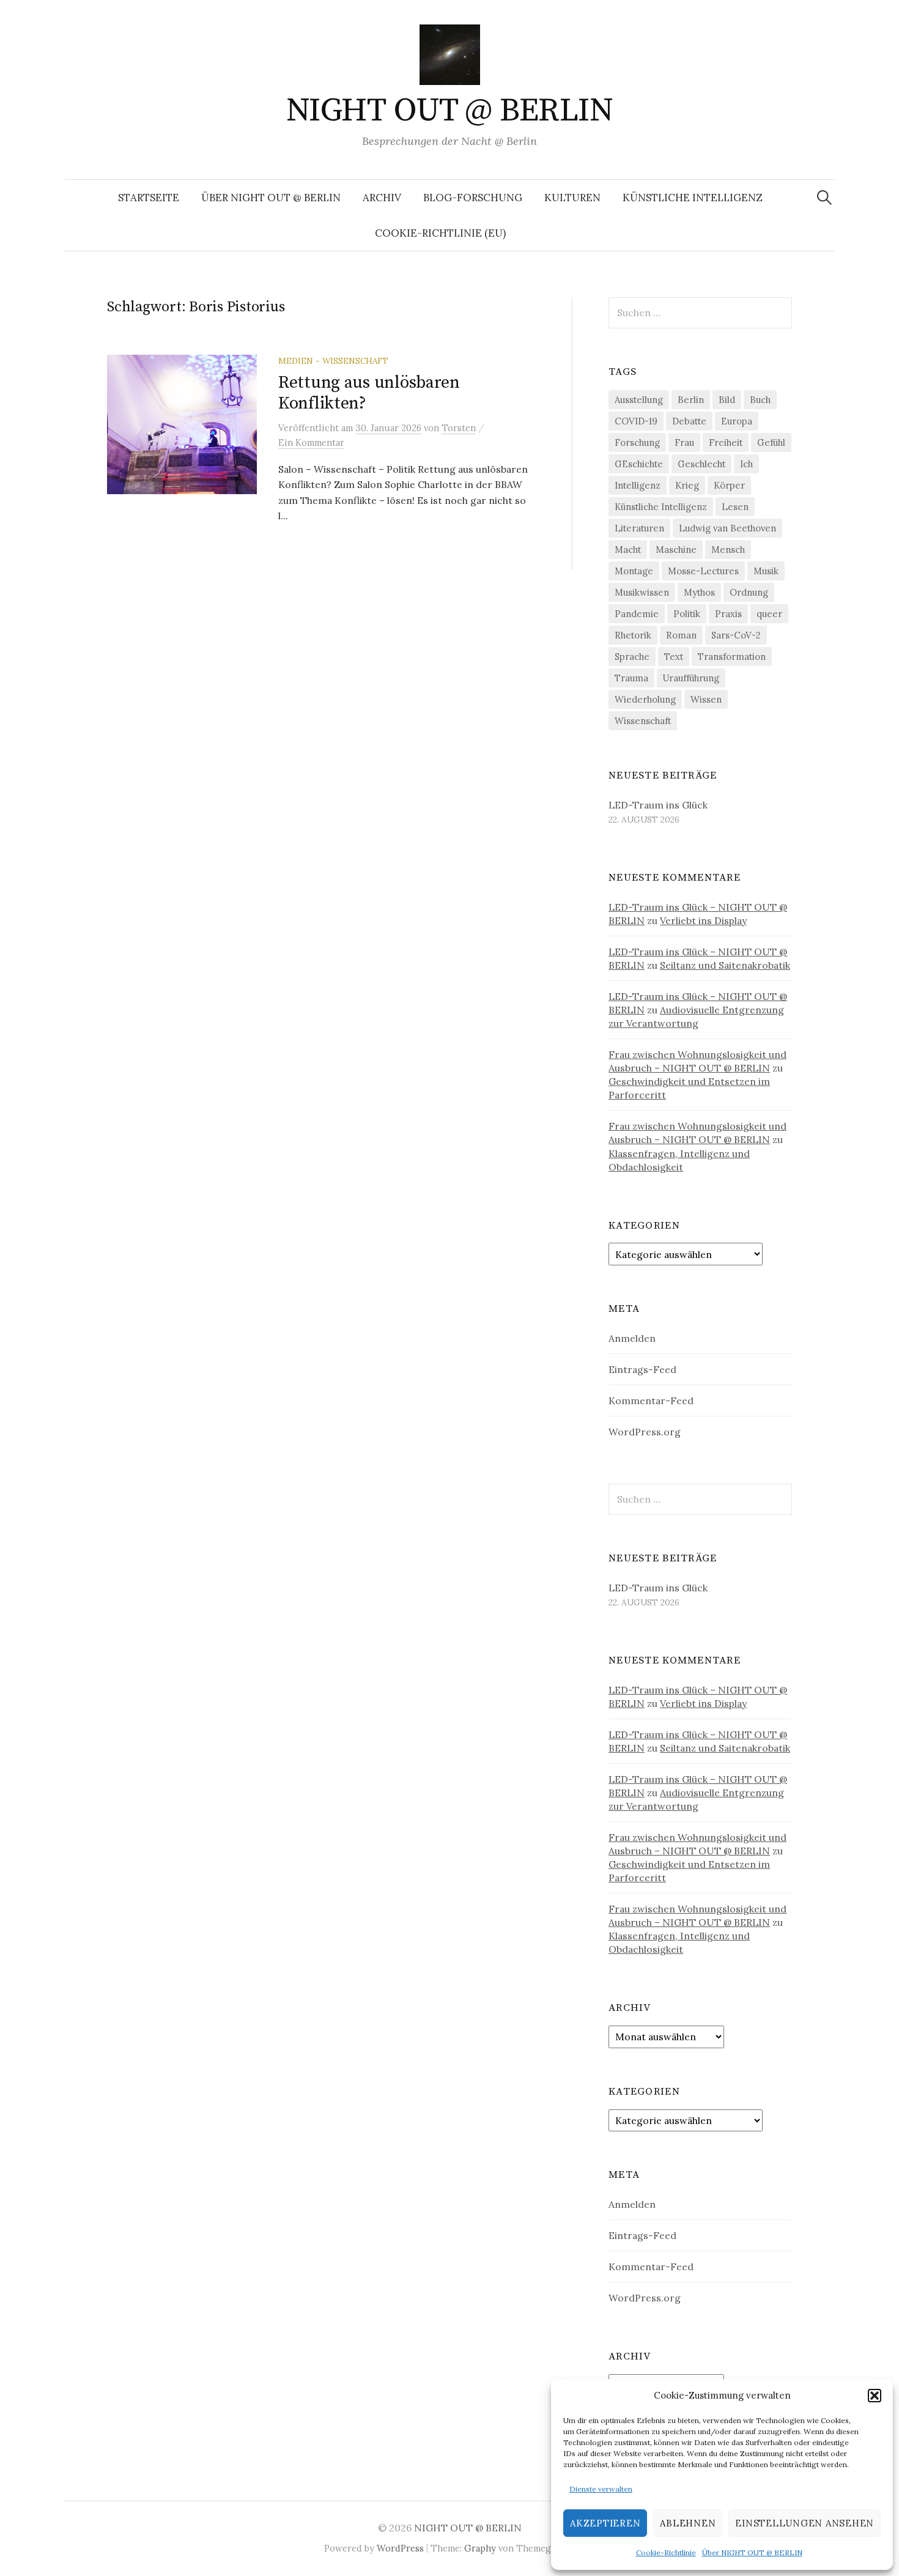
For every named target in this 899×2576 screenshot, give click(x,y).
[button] (875, 2396)
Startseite (149, 198)
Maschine (676, 550)
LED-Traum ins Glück (658, 805)
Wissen (706, 699)
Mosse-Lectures (703, 571)
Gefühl (771, 442)
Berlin (691, 400)
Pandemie (637, 614)
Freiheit (726, 442)
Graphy (480, 2548)
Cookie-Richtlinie (666, 2552)
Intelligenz (638, 485)
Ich (746, 464)
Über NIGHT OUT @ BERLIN (752, 2552)
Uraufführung (691, 678)
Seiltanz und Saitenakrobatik (725, 965)
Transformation (732, 657)
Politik (687, 614)
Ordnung (749, 592)
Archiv (382, 198)
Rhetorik (633, 635)
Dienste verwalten (601, 2489)
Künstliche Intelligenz (693, 198)
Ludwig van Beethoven (727, 528)
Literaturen (639, 528)
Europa (737, 421)
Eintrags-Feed (642, 1369)
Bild (727, 400)
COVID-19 (636, 421)
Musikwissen (642, 592)
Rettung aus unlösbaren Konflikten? (369, 393)
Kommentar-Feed (651, 1401)
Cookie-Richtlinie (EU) (440, 233)
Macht (628, 550)
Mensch (728, 550)
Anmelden (632, 1338)
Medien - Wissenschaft (333, 361)
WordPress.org (645, 1432)
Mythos (699, 592)
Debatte (689, 421)
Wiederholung (645, 699)
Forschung (637, 442)
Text (674, 657)
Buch (760, 400)
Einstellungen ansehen (805, 2523)
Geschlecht (701, 464)
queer (769, 614)
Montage (634, 571)
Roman (681, 635)
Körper (729, 485)
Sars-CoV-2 (736, 635)
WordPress (400, 2548)
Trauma (631, 678)
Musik (766, 571)
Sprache (632, 657)
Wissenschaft (643, 721)
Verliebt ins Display (703, 920)
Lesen (735, 507)
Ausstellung (639, 400)
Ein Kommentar (311, 442)
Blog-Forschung (473, 198)
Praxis (728, 614)
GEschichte (639, 464)
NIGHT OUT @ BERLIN (449, 111)
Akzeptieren (605, 2523)
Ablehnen (688, 2523)
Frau (684, 442)
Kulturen (572, 198)
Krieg (687, 485)
